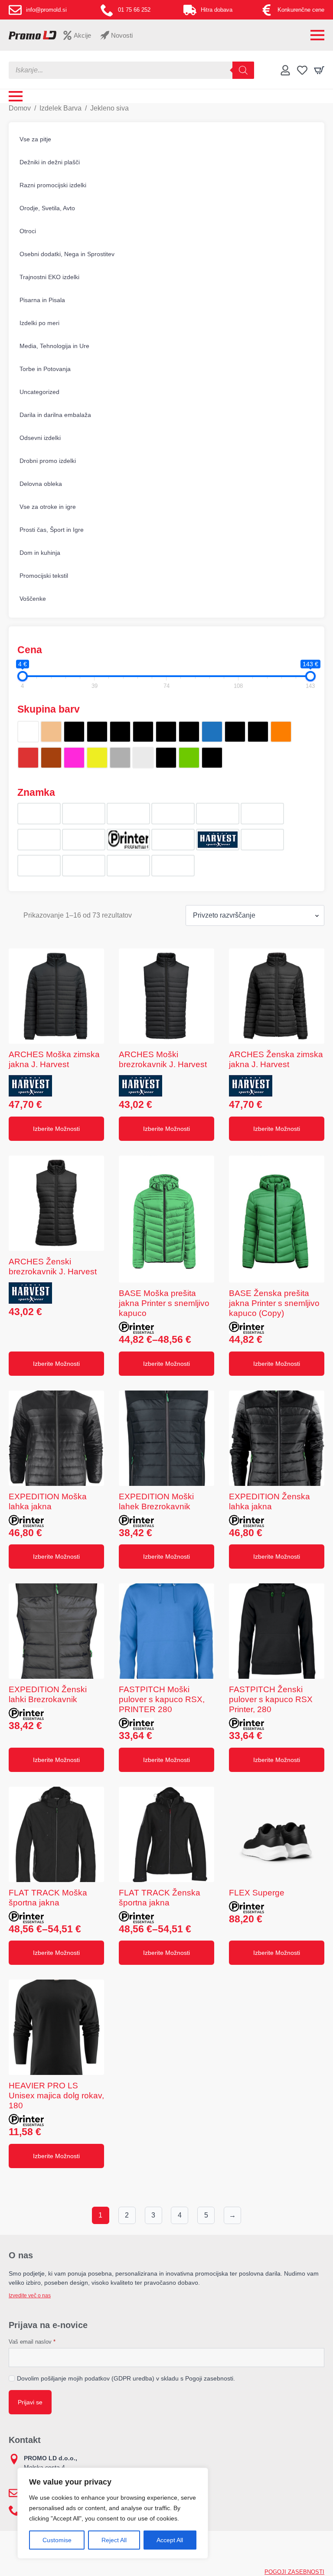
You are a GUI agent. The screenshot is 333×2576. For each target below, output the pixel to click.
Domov (20, 108)
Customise (57, 2540)
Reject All (114, 2540)
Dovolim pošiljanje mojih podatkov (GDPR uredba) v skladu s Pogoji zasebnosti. (126, 2378)
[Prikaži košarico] (319, 70)
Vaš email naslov (32, 2342)
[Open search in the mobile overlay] (131, 70)
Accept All (170, 2540)
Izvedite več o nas (30, 2296)
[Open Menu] (317, 35)
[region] (113, 2513)
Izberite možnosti (56, 1129)
